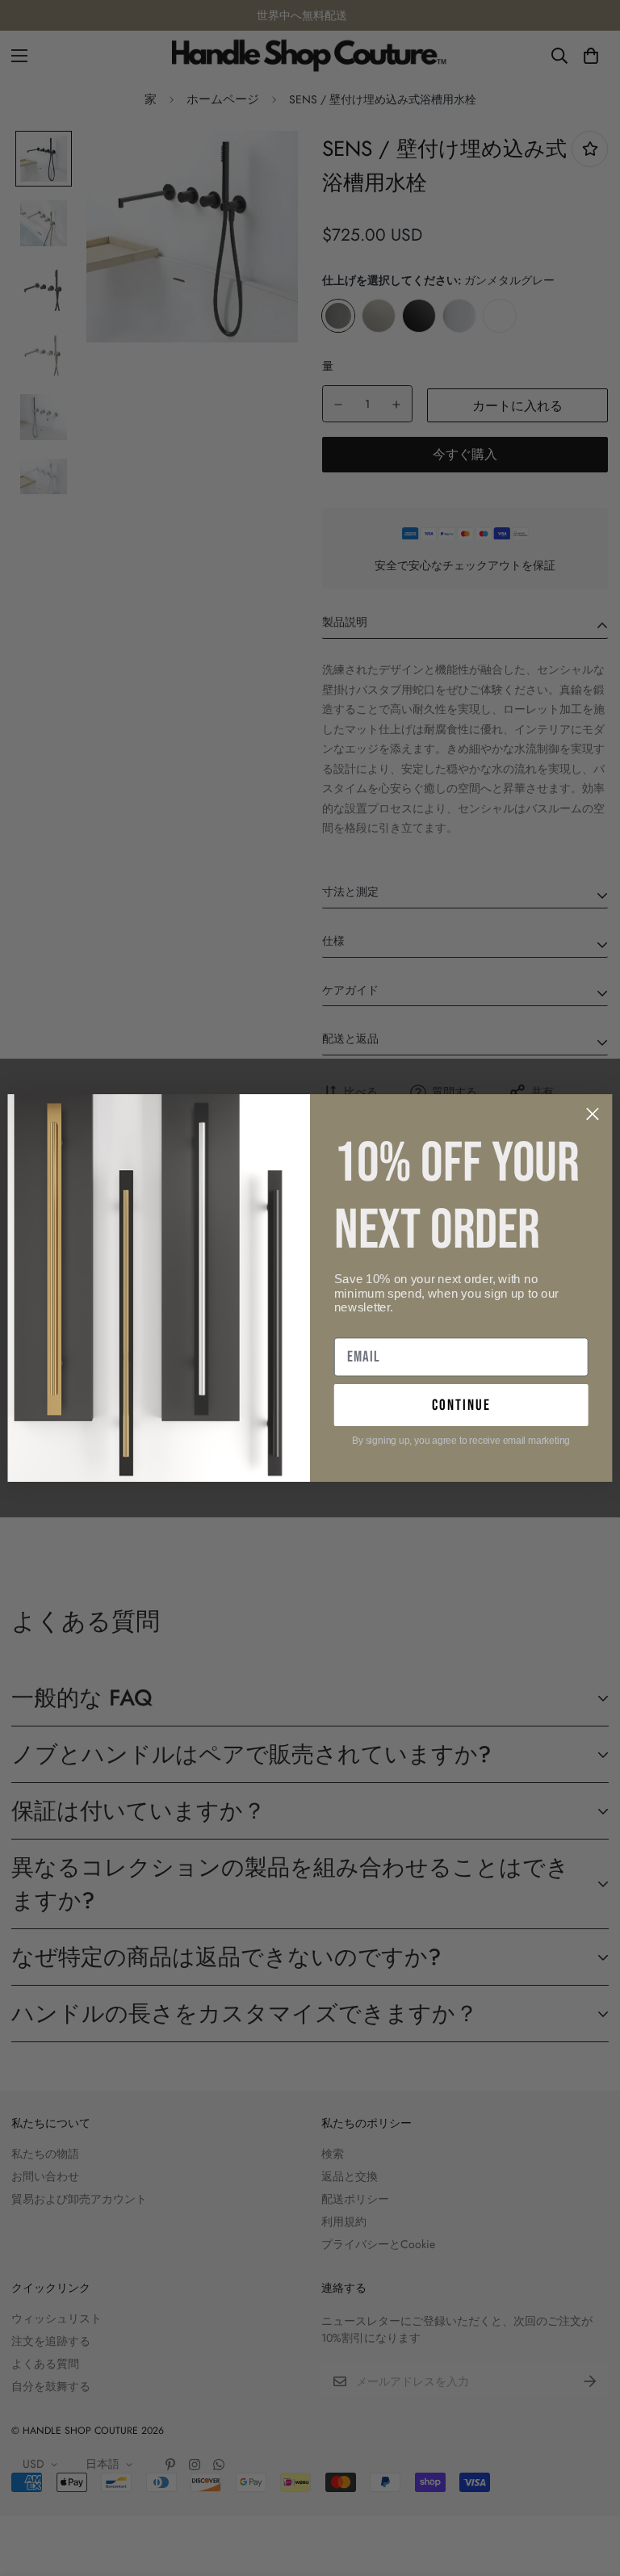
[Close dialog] (593, 1114)
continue (461, 1405)
